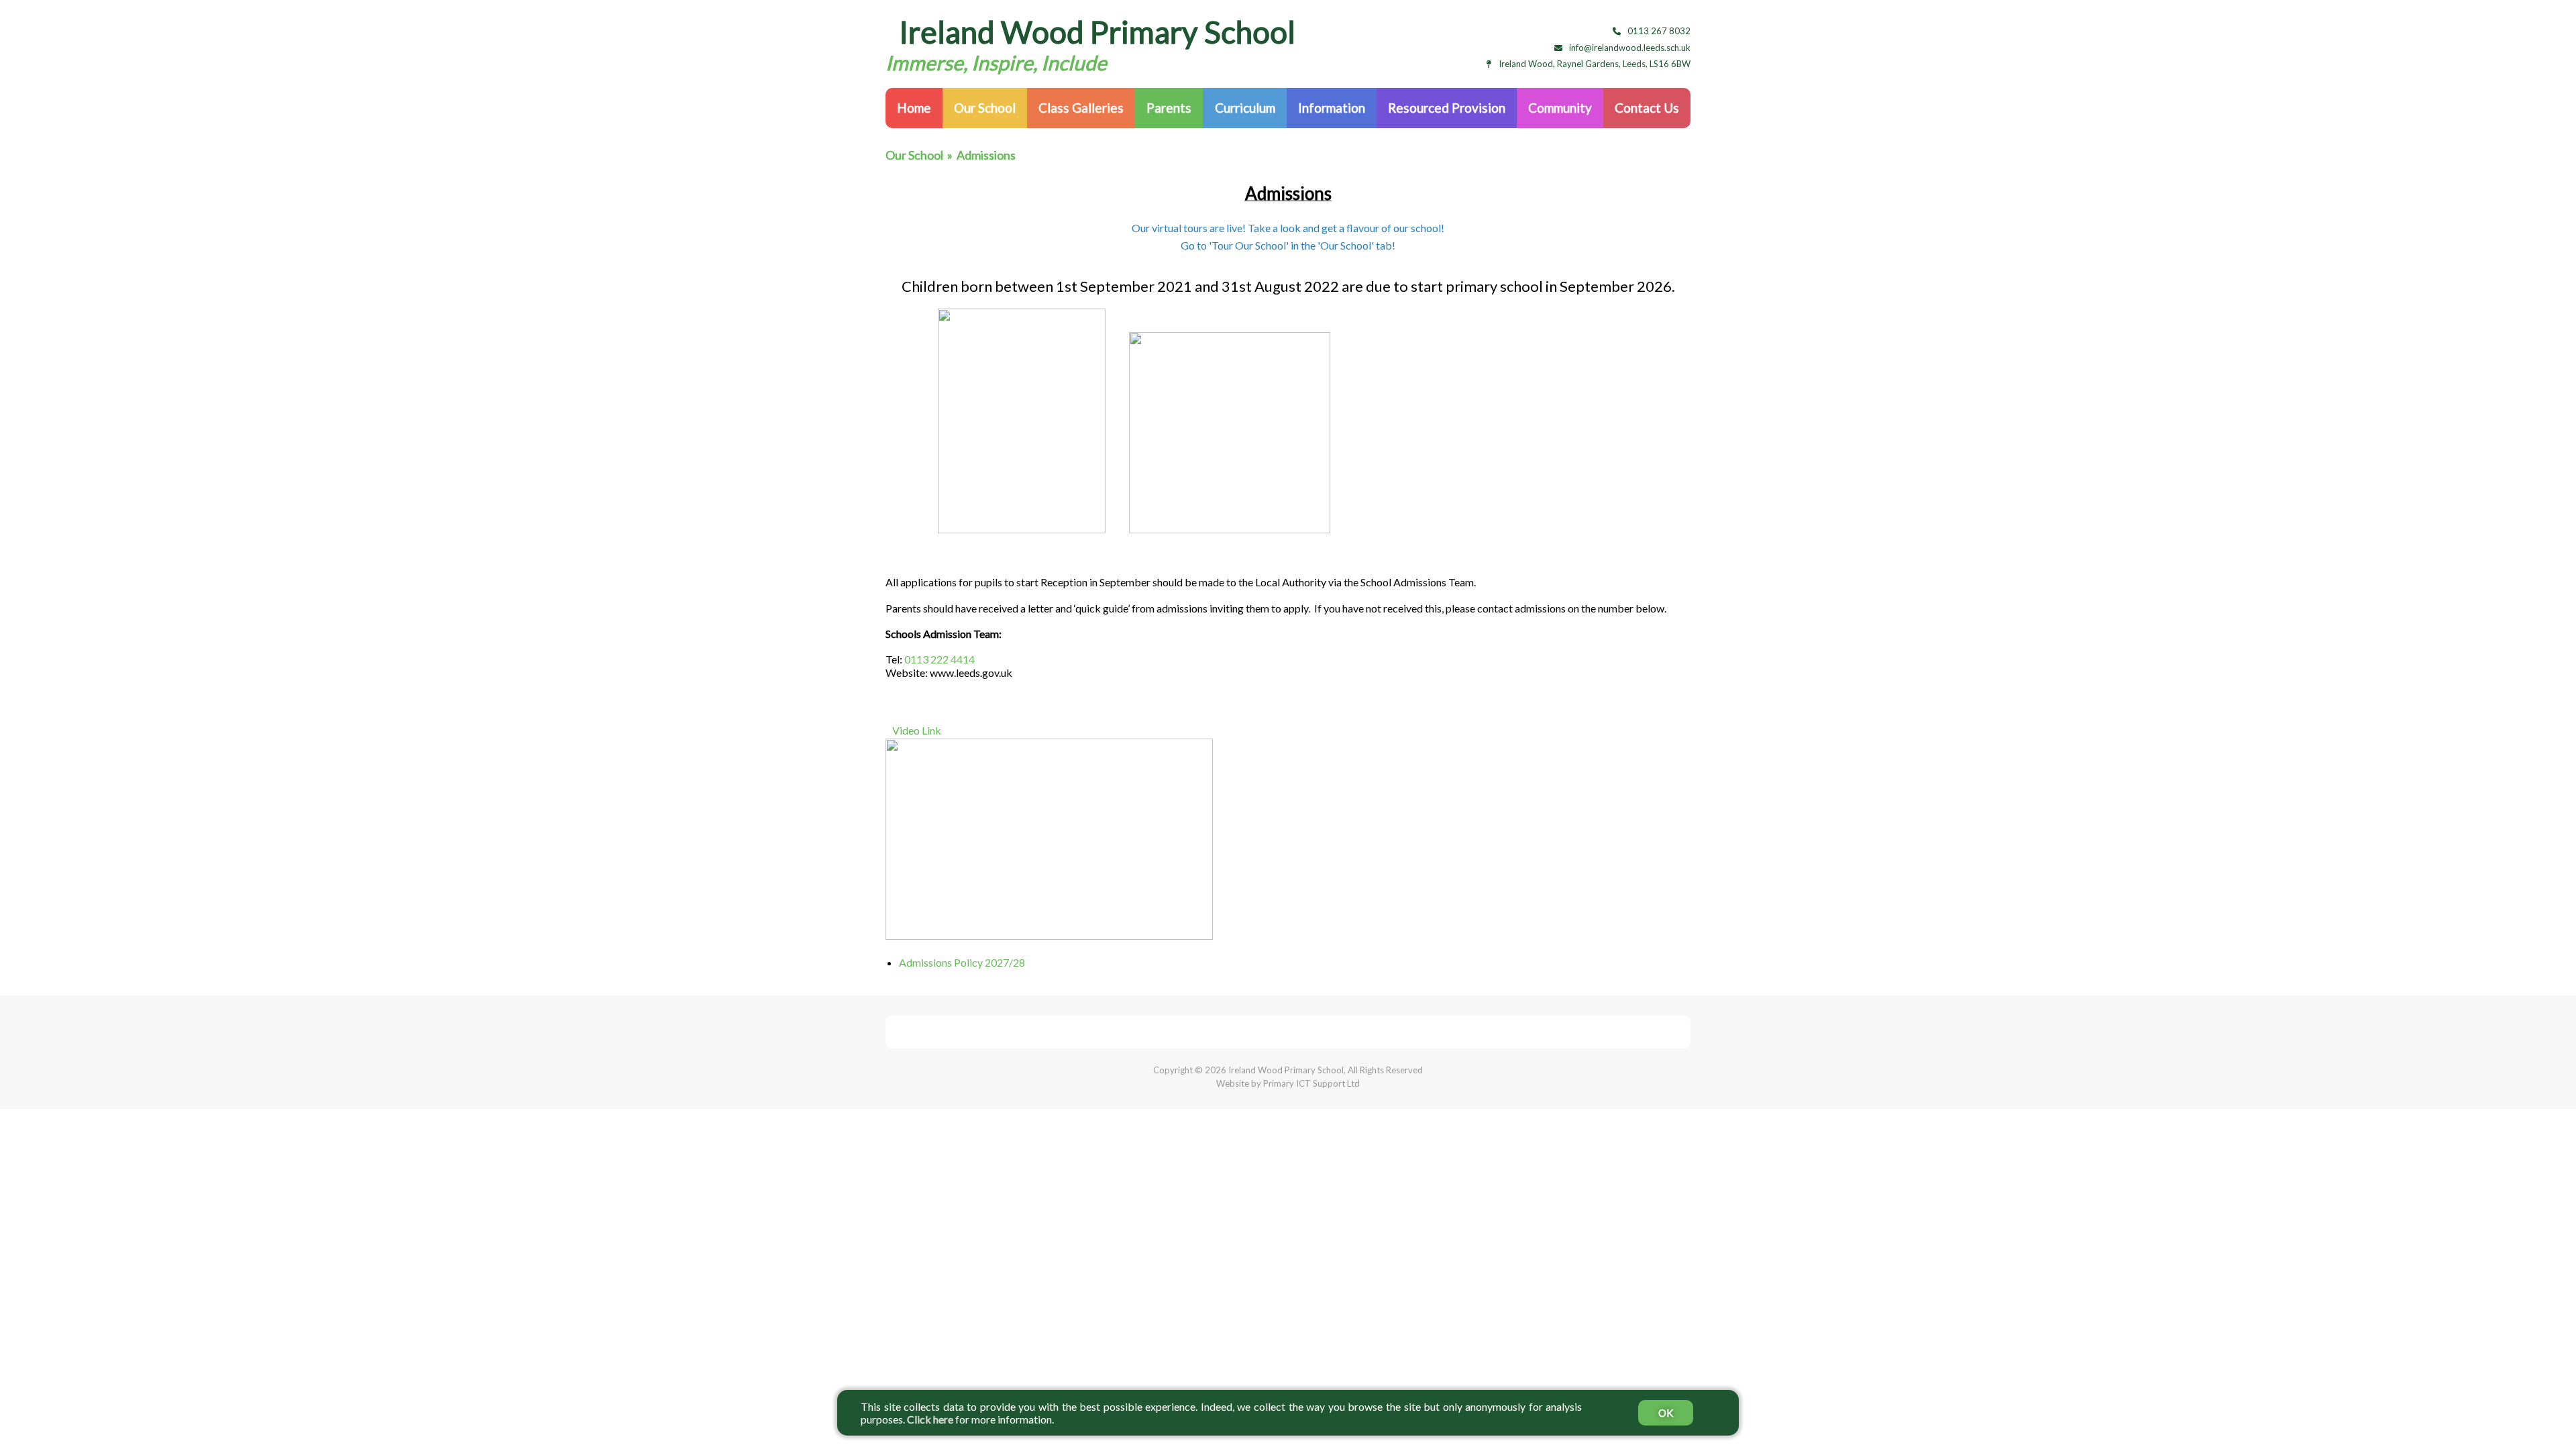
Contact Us (1647, 108)
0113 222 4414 (940, 659)
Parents (1169, 108)
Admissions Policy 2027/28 (962, 962)
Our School (985, 108)
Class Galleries (1081, 108)
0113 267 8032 (1659, 31)
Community (1560, 108)
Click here (930, 1419)
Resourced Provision (1447, 108)
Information (1332, 108)
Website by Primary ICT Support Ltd (1288, 1083)
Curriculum (1245, 108)
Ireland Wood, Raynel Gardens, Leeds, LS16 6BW (1595, 64)
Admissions (986, 155)
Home (914, 108)
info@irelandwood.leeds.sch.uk (1630, 48)
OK (1666, 1413)
